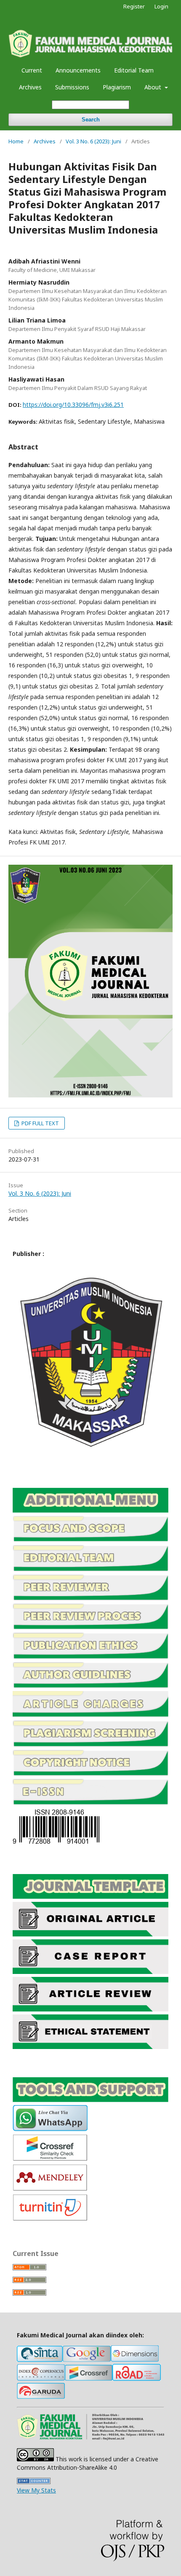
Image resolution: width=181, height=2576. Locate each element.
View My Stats (36, 2490)
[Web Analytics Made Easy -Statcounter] (34, 2482)
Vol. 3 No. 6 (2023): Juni (93, 141)
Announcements (78, 70)
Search (91, 120)
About (154, 87)
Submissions (72, 87)
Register (134, 6)
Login (161, 6)
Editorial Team (134, 70)
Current (32, 70)
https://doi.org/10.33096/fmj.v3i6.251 (73, 405)
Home (16, 141)
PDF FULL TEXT (40, 1123)
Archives (30, 87)
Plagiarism (117, 87)
